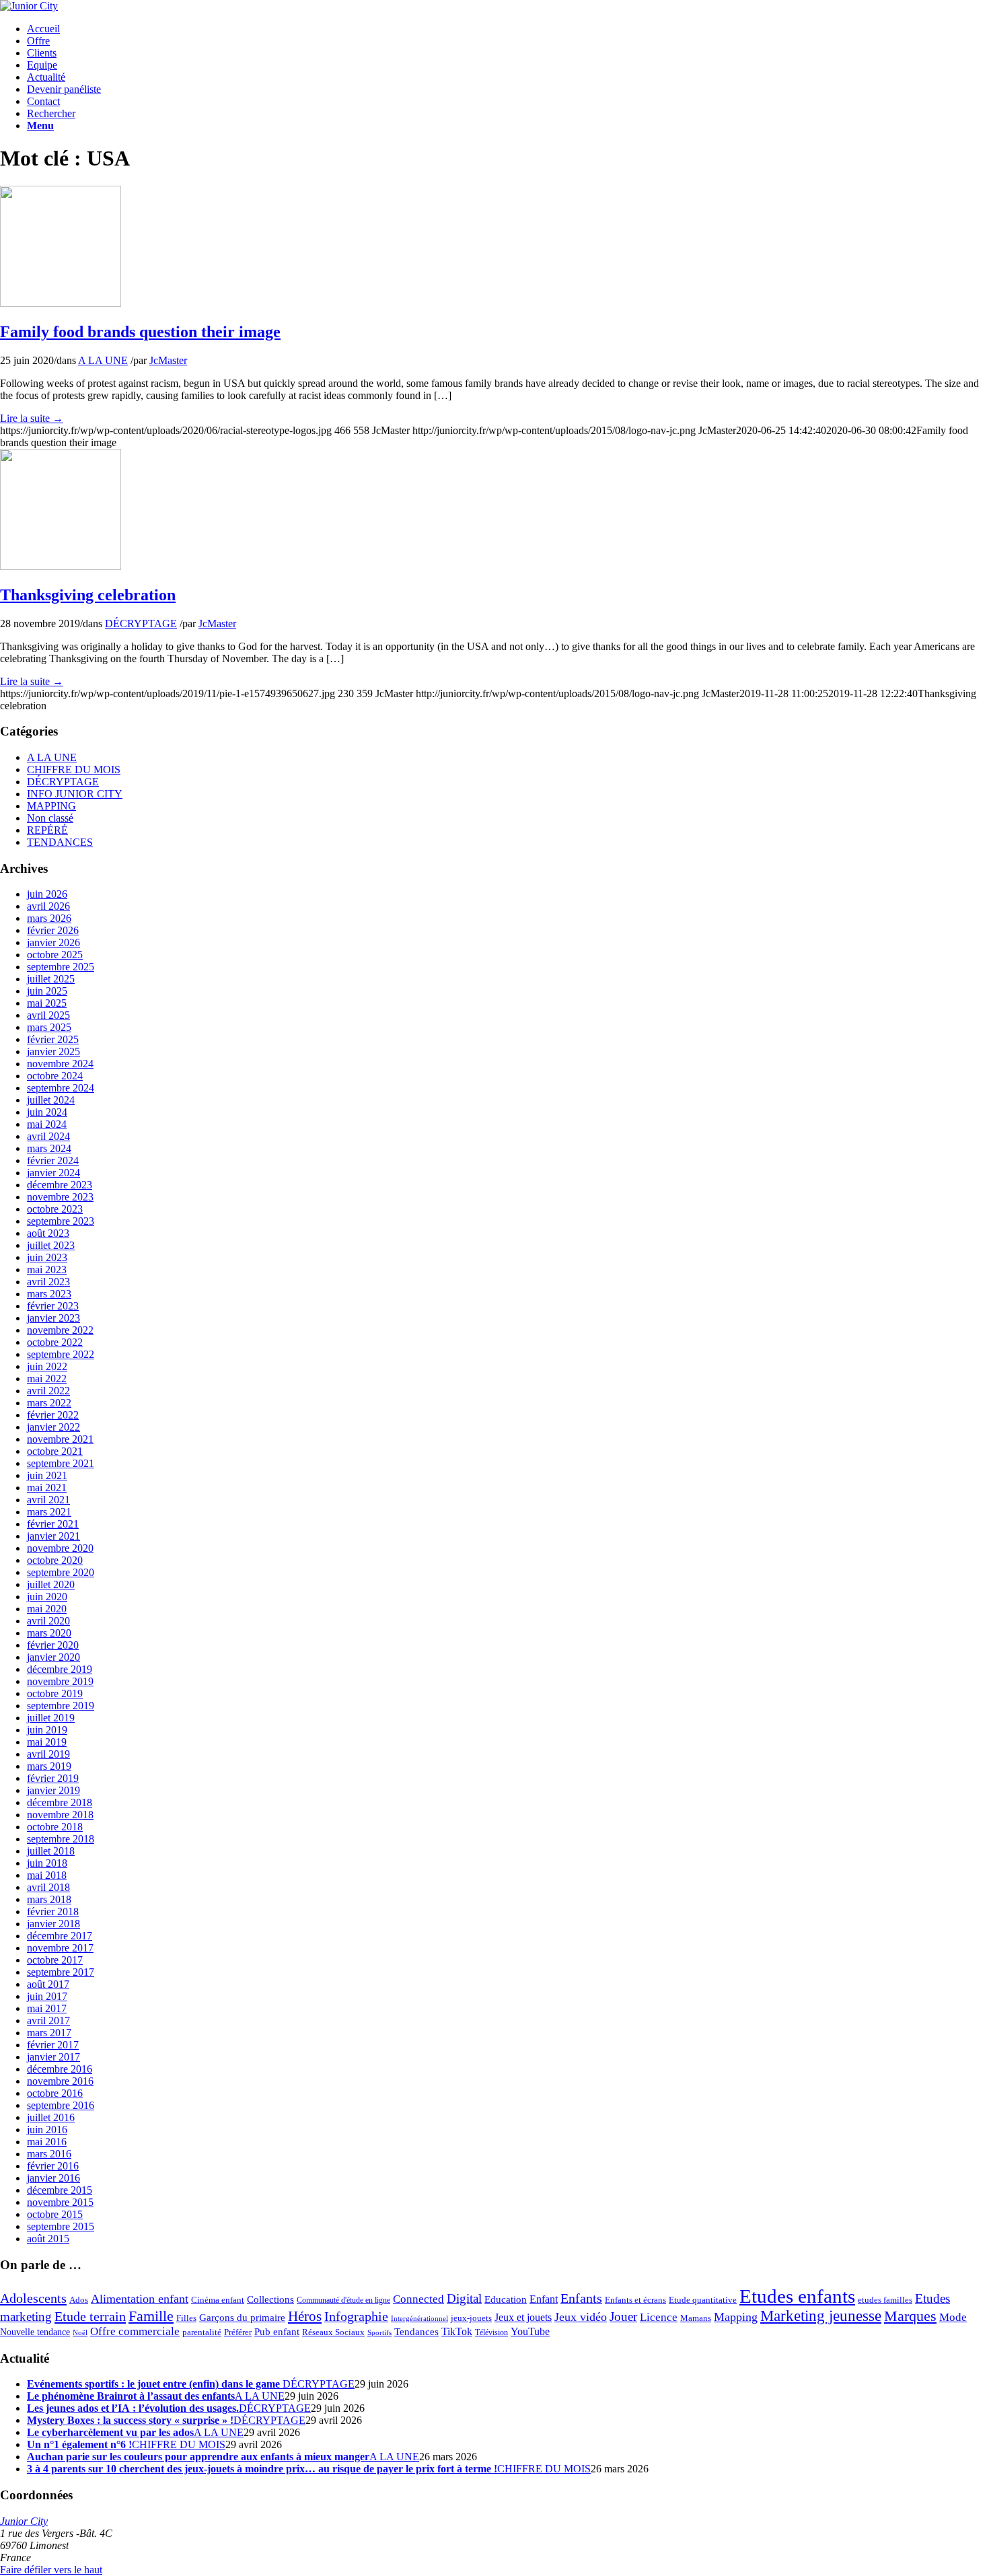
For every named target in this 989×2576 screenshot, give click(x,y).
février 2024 (53, 1160)
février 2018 (53, 1911)
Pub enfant (277, 2331)
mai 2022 (47, 1379)
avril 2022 (48, 1391)
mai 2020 (47, 1609)
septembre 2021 (61, 1463)
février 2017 (53, 2045)
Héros (305, 2316)
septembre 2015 (61, 2226)
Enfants (581, 2298)
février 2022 (53, 1415)
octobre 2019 (55, 1693)
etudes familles (885, 2300)
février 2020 (53, 1645)
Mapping (736, 2317)
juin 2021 (47, 1475)
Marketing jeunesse (821, 2316)
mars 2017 (49, 2033)
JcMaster (168, 360)
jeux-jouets (471, 2318)
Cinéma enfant (218, 2300)
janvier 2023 (53, 1318)
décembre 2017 (60, 1936)
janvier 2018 (53, 1924)
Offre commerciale (135, 2331)
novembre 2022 (60, 1330)
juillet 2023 (51, 1245)
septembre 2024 (61, 1088)
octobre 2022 (55, 1342)
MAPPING (51, 806)
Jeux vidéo (581, 2317)
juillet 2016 (51, 2117)
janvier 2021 (53, 1536)
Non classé (50, 818)
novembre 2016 (60, 2081)
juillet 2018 (51, 1851)
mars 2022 (49, 1403)
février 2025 (53, 1039)
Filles (186, 2318)
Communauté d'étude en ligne (343, 2300)
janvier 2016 (53, 2178)
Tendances (416, 2332)
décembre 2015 (60, 2190)
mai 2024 (47, 1124)
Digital (464, 2298)
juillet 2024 (51, 1100)
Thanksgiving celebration (88, 595)
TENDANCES (60, 842)
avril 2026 (48, 906)
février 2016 (53, 2166)
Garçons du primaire (242, 2317)
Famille (151, 2316)
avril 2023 (48, 1282)
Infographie (356, 2316)
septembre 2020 (61, 1572)
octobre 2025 (55, 955)
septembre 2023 (61, 1221)
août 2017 (48, 1984)
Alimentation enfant (140, 2299)
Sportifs (379, 2333)
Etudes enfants (797, 2296)
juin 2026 (47, 894)
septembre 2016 (61, 2105)
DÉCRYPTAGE (141, 623)
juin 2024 (47, 1112)
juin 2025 (47, 991)
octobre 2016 (55, 2093)
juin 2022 (47, 1366)
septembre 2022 (61, 1354)
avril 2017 (48, 2020)
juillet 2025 (51, 979)
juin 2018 (47, 1863)
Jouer (623, 2317)
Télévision (491, 2333)
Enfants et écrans (635, 2300)
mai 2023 (47, 1269)
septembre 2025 (61, 967)
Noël (80, 2333)
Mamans (696, 2318)
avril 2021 (48, 1500)
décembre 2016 (60, 2069)
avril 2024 (48, 1136)
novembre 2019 (60, 1681)
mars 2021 (49, 1512)
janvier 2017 (53, 2057)
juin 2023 (47, 1257)
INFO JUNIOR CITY (75, 794)
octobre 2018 (55, 1827)
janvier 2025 (53, 1051)
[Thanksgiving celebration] (61, 566)
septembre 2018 (61, 1839)
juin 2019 (47, 1730)
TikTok (457, 2332)
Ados (79, 2300)
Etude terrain (90, 2316)
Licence (659, 2317)
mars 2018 (49, 1899)
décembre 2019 (60, 1669)
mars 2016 (49, 2154)
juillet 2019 (51, 1718)
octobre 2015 (55, 2214)
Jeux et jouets (523, 2318)
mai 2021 (47, 1488)
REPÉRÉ (47, 830)
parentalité (202, 2332)
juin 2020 (47, 1597)
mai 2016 (47, 2142)
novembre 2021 (60, 1439)
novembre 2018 (60, 1815)
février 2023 (53, 1306)
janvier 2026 (53, 942)
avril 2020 (48, 1621)
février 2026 (53, 930)
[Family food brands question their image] (61, 303)
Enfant (544, 2299)
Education (506, 2299)
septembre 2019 (61, 1706)
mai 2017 (47, 2008)
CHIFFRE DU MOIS (74, 770)
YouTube (530, 2332)
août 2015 (48, 2239)
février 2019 (53, 1778)
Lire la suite (32, 418)
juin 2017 (47, 1996)
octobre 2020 (55, 1560)
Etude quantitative (703, 2300)
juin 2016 (47, 2130)
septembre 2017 (61, 1972)
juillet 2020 (51, 1584)
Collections (270, 2299)
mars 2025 (49, 1027)
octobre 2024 (55, 1076)
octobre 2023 (55, 1209)
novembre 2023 (60, 1197)
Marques (910, 2316)
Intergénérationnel (419, 2319)
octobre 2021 (55, 1451)
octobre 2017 (55, 1960)
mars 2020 (49, 1633)
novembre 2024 (60, 1064)
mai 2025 (47, 1003)
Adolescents (33, 2298)
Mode (953, 2317)
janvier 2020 (53, 1657)
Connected (418, 2299)
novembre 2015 (60, 2202)
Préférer (238, 2332)
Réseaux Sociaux (333, 2332)
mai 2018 (47, 1875)
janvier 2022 (53, 1427)
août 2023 (48, 1233)
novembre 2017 (60, 1948)
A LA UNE (103, 360)
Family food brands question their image (140, 332)
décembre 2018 (60, 1802)
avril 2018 (48, 1887)
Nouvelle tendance (35, 2332)
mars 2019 (49, 1766)
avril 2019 (48, 1754)
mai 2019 (47, 1742)
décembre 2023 (60, 1185)
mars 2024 (49, 1148)
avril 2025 (48, 1015)
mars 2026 (49, 918)
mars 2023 (49, 1294)
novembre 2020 (60, 1548)
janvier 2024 (53, 1173)
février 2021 (53, 1524)
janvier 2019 (53, 1790)
